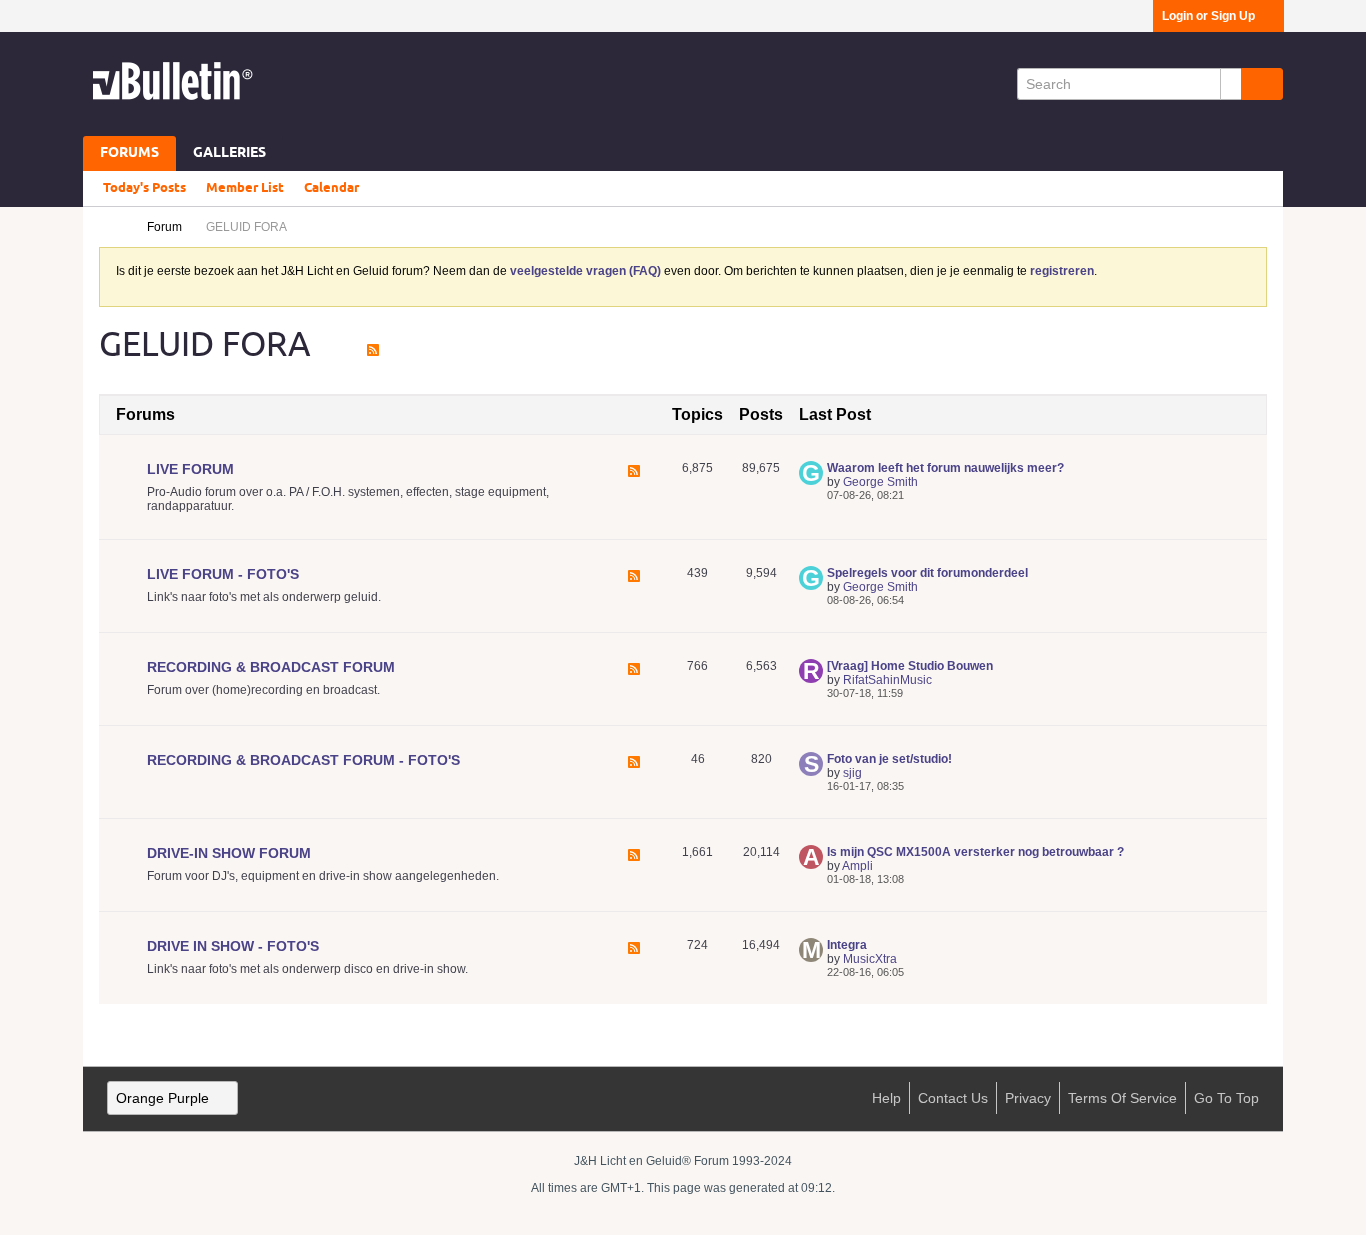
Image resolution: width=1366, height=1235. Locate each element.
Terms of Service (1122, 1098)
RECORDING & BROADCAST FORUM (271, 667)
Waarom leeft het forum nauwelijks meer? (945, 468)
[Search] (1262, 84)
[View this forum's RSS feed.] (634, 489)
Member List (245, 188)
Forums (129, 153)
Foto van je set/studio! (889, 759)
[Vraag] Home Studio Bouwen (910, 666)
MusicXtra (870, 959)
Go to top (1226, 1098)
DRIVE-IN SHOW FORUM (229, 853)
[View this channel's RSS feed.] (373, 344)
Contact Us (953, 1098)
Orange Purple (162, 1098)
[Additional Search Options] (1231, 84)
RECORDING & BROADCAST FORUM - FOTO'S (303, 760)
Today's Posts (144, 188)
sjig (852, 773)
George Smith (880, 482)
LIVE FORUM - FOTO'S (223, 574)
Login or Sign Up (1208, 16)
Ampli (857, 866)
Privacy (1028, 1098)
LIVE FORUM (190, 469)
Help (886, 1098)
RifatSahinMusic (887, 680)
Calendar (331, 188)
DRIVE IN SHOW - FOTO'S (233, 946)
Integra (847, 945)
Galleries (229, 153)
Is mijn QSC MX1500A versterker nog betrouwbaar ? (975, 852)
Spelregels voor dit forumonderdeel (927, 573)
